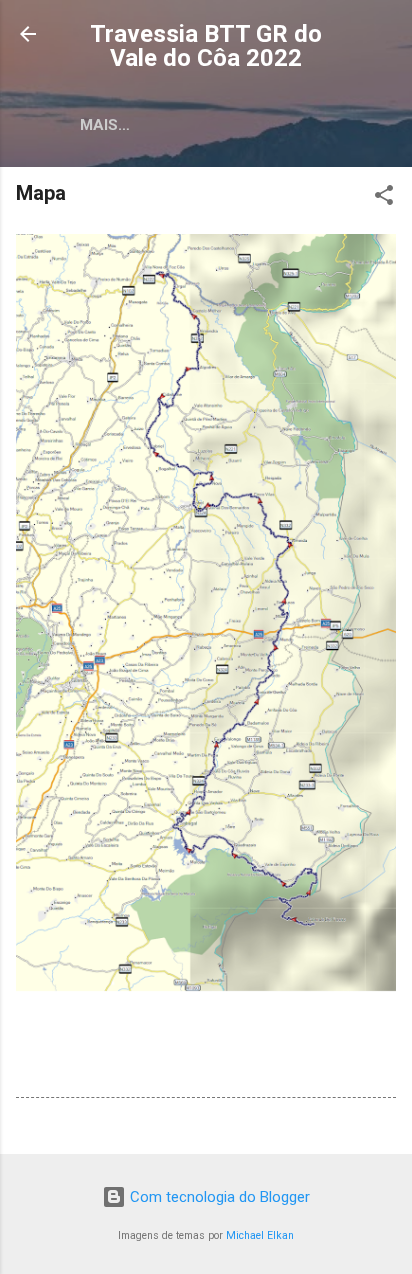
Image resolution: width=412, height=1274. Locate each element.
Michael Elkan (260, 1235)
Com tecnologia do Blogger (218, 1197)
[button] (384, 198)
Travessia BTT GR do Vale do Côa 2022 (206, 46)
